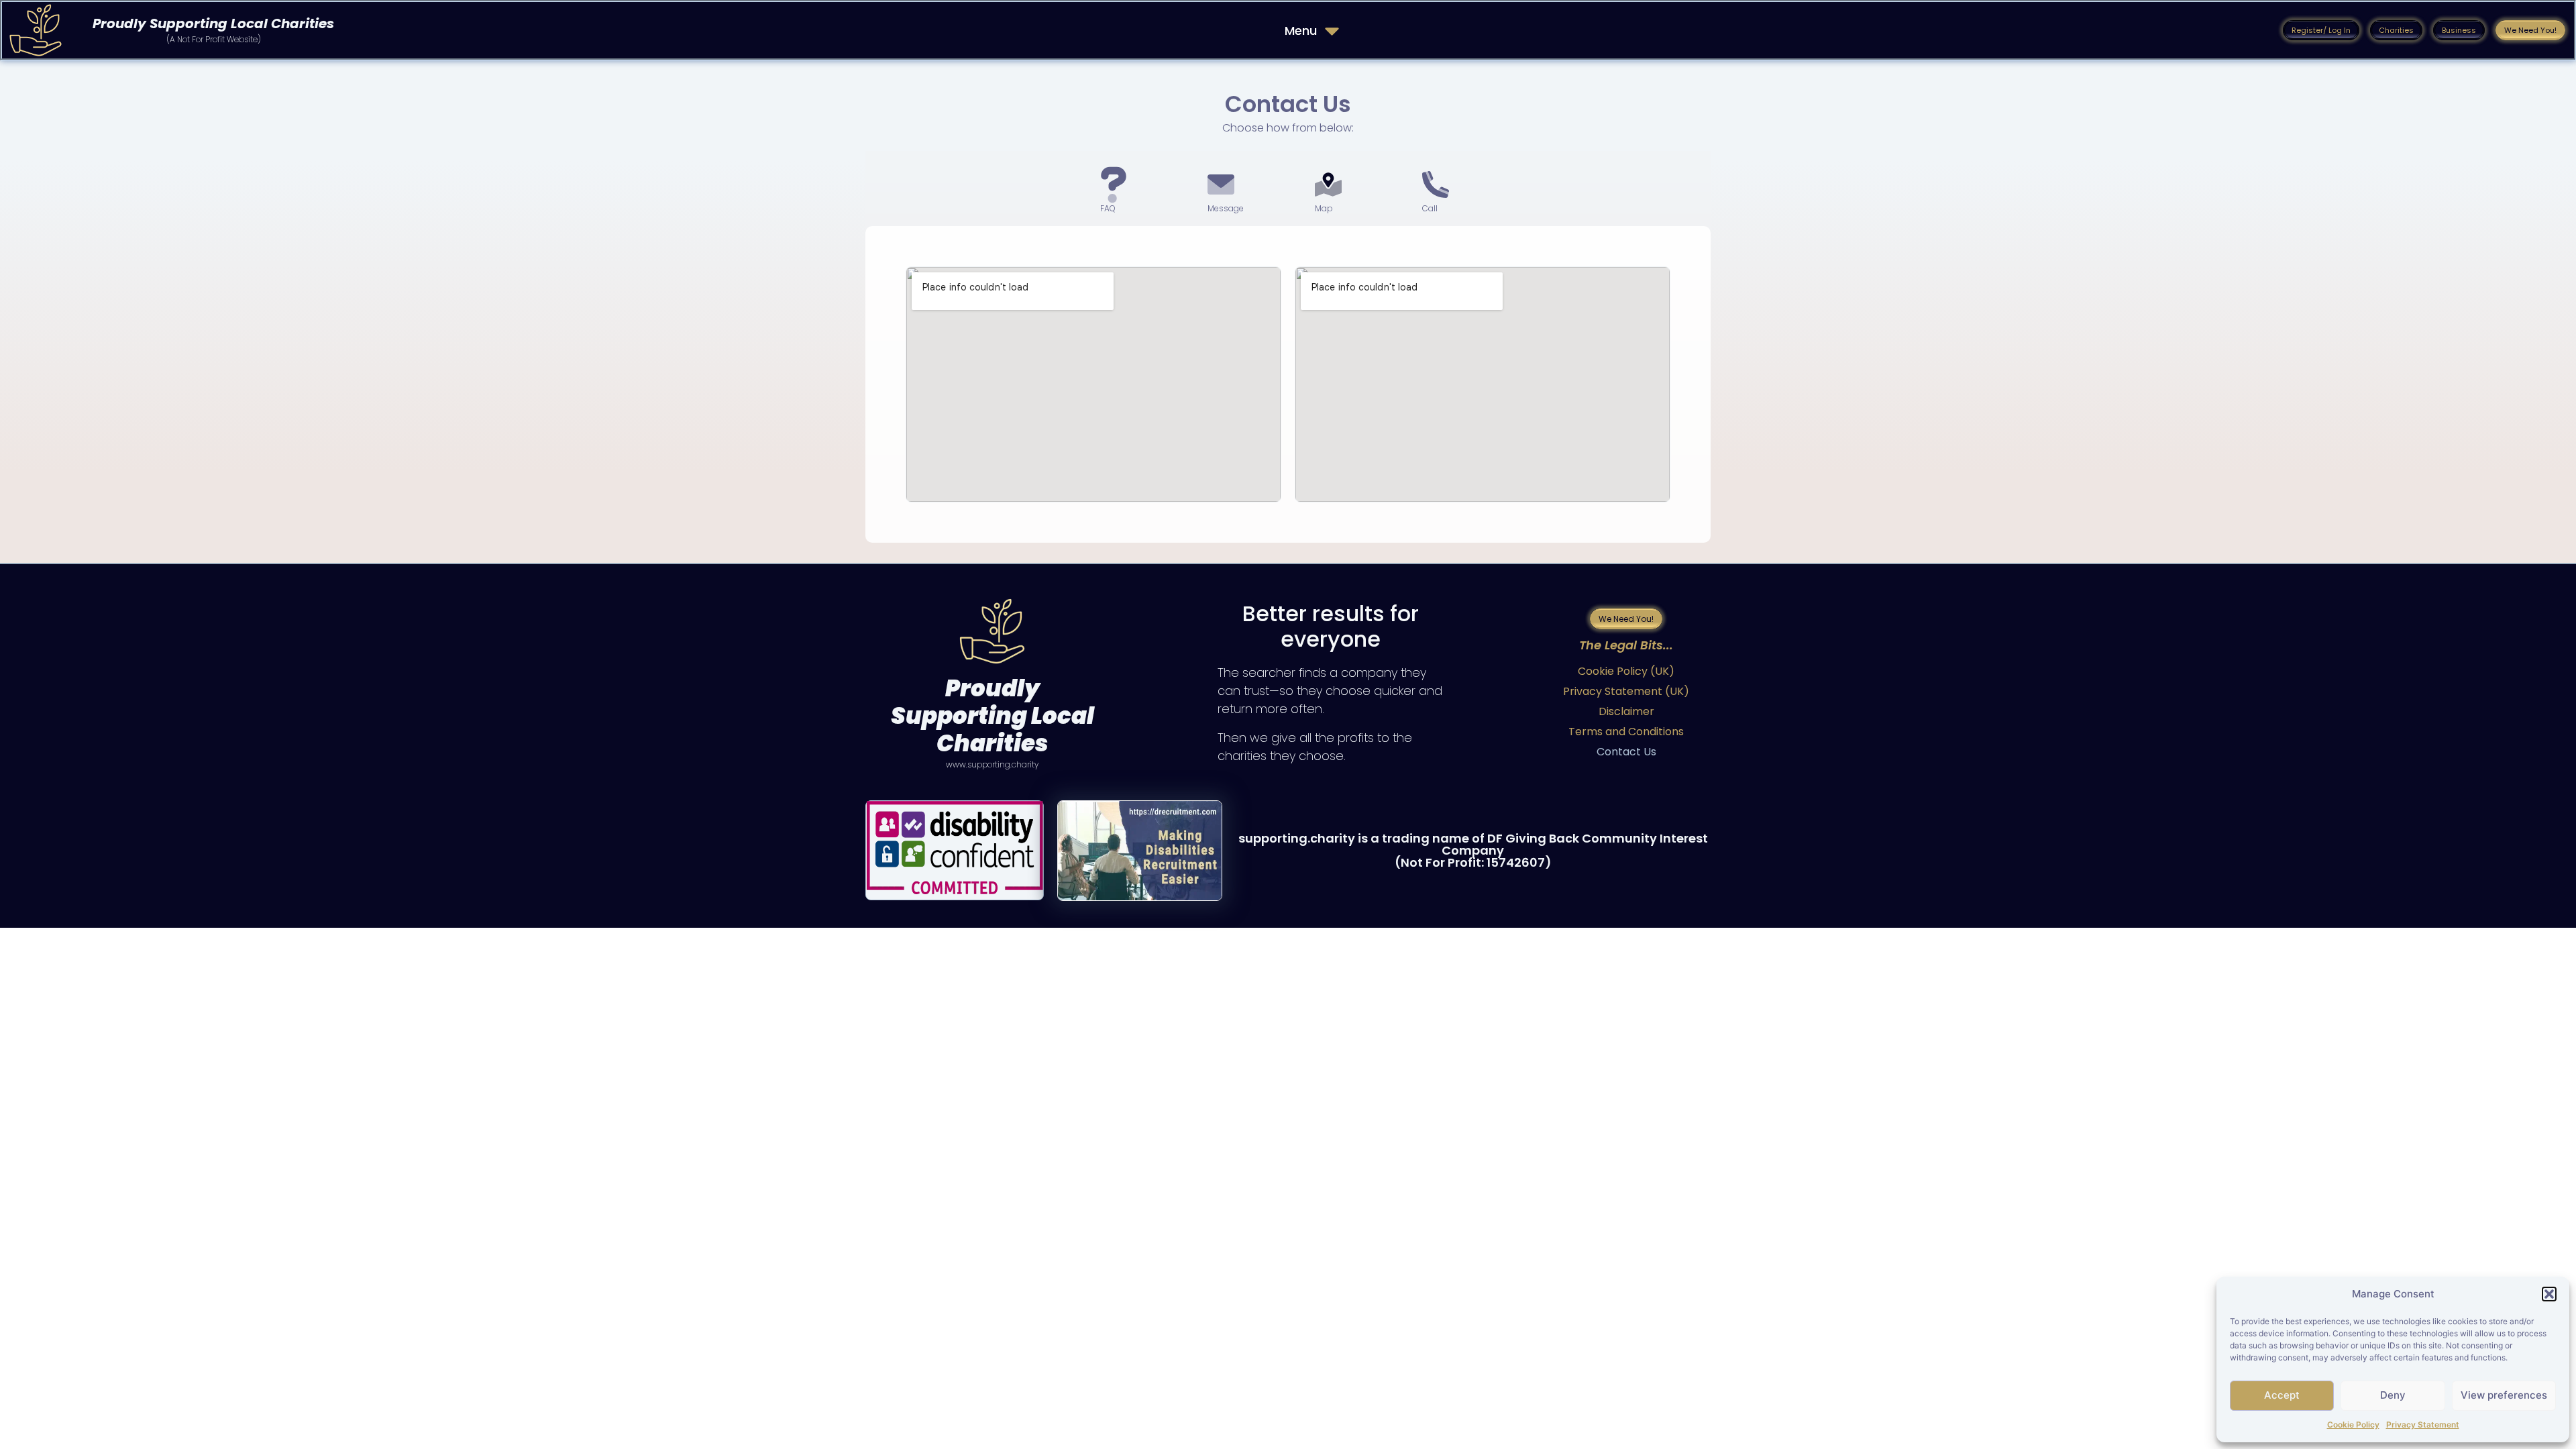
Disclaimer (1626, 711)
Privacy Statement (2423, 1425)
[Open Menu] (1332, 31)
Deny (2393, 1395)
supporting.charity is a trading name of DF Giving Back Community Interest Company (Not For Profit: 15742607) (1473, 850)
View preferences (2504, 1395)
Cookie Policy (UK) (1626, 671)
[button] (2549, 1294)
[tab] (1127, 189)
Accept (2282, 1395)
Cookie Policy (2353, 1425)
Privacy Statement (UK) (1626, 691)
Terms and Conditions (1626, 732)
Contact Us (1626, 752)
